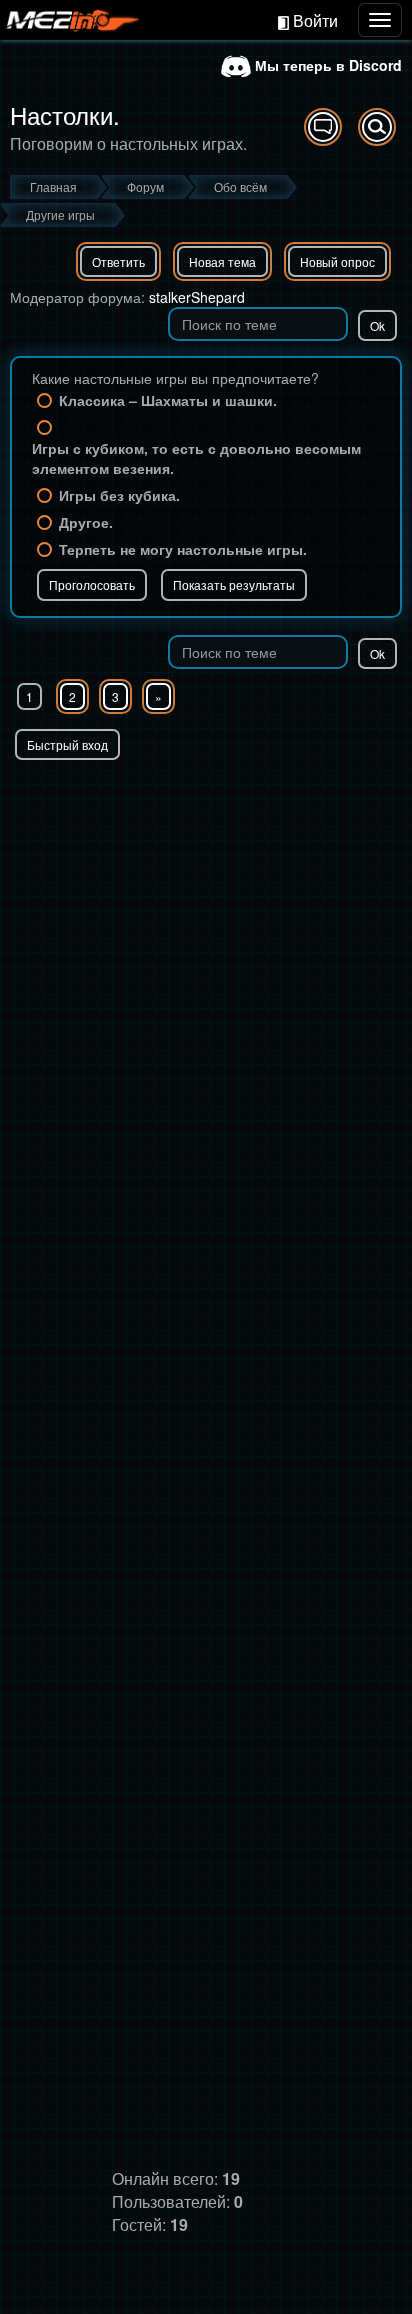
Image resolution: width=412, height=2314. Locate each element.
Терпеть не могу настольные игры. (183, 549)
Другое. (86, 522)
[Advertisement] (206, 976)
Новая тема (222, 261)
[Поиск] (377, 127)
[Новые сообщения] (323, 127)
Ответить (118, 261)
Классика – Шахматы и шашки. (168, 400)
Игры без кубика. (119, 495)
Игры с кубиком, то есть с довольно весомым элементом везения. (196, 458)
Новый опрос (337, 261)
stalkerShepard (197, 297)
